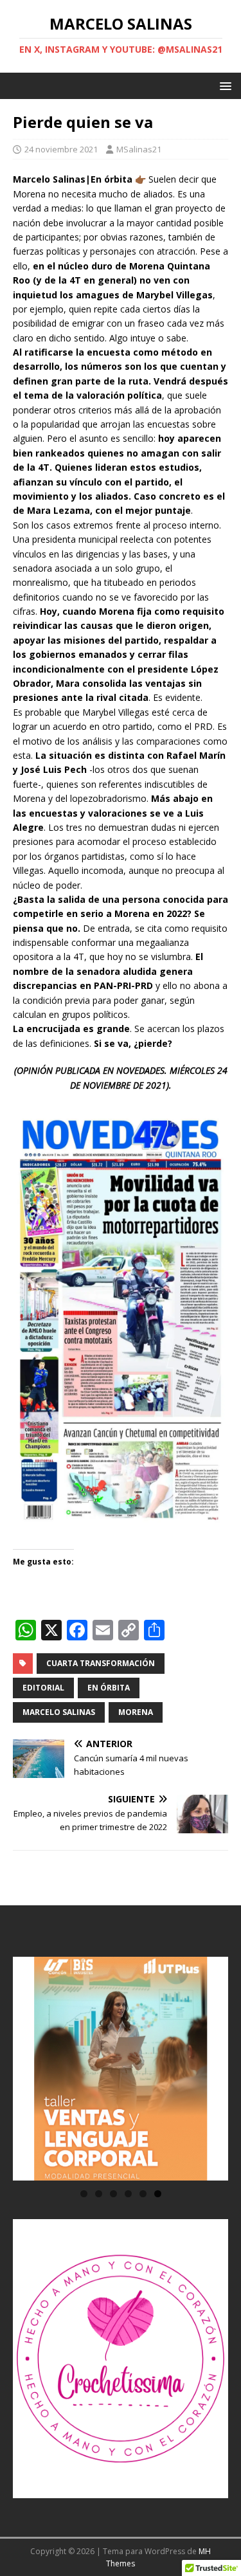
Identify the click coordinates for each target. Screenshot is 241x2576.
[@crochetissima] (121, 2359)
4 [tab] (128, 2194)
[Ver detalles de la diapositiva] (121, 2069)
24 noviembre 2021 (61, 149)
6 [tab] (158, 2194)
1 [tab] (84, 2194)
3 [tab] (113, 2194)
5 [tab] (143, 2194)
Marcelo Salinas (59, 1712)
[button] (223, 85)
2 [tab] (99, 2194)
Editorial (43, 1688)
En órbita (109, 1688)
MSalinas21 (139, 149)
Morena (136, 1712)
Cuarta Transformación (101, 1663)
